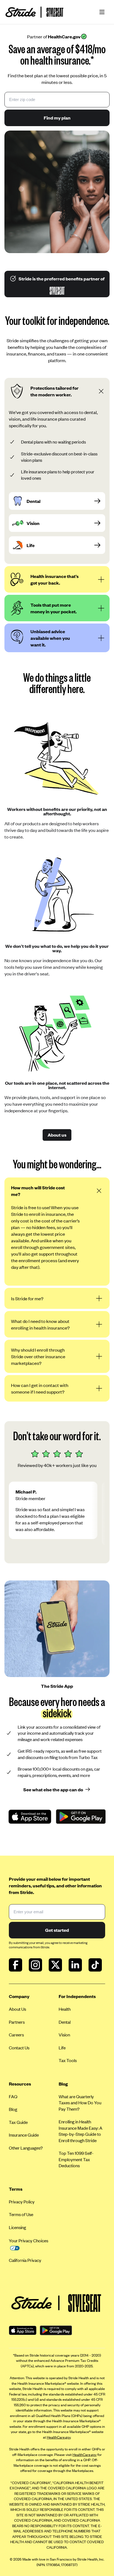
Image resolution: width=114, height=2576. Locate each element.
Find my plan (57, 118)
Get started (57, 1930)
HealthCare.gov (59, 2437)
